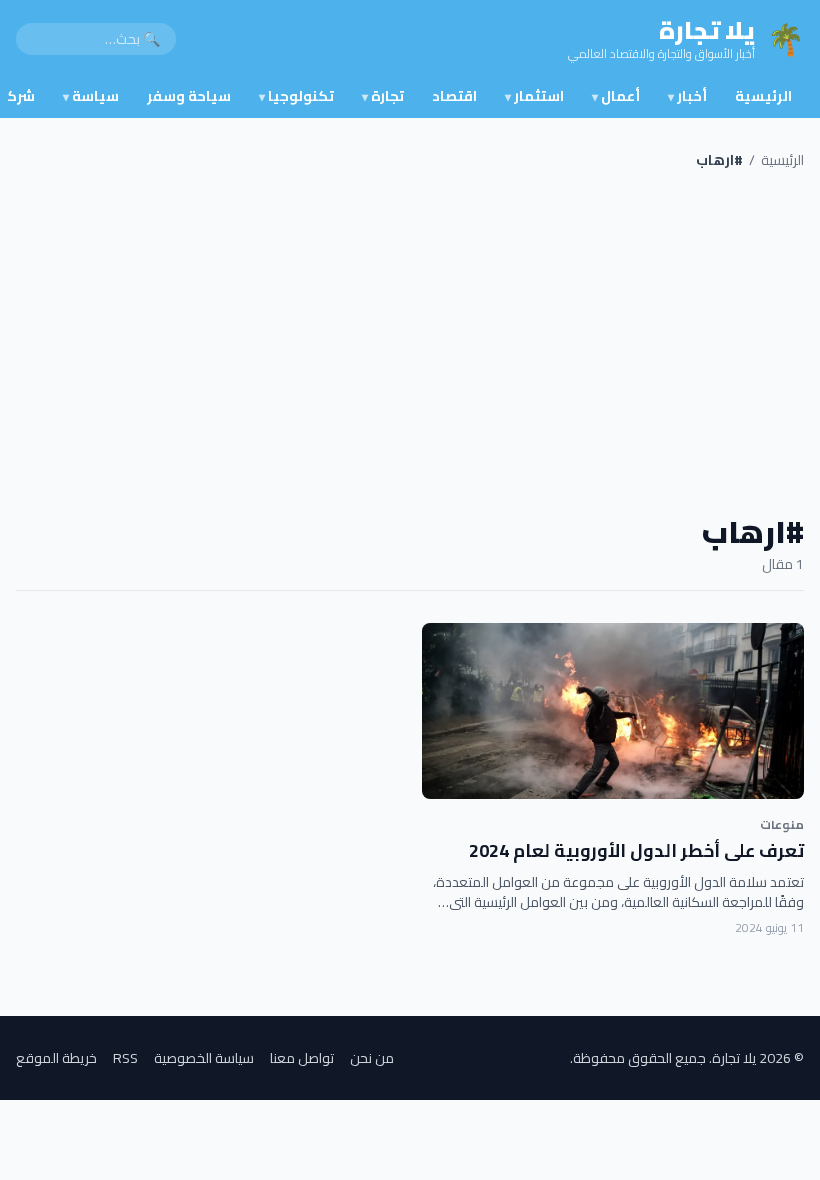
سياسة (91, 96)
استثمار (534, 96)
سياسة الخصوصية (204, 1058)
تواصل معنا (302, 1058)
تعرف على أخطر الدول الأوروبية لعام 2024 (636, 850)
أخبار (687, 96)
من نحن (372, 1058)
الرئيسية (763, 96)
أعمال (616, 96)
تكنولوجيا (296, 96)
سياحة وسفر (189, 96)
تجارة (383, 96)
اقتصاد (454, 96)
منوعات (782, 824)
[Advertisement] (410, 342)
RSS (125, 1058)
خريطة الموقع (56, 1058)
